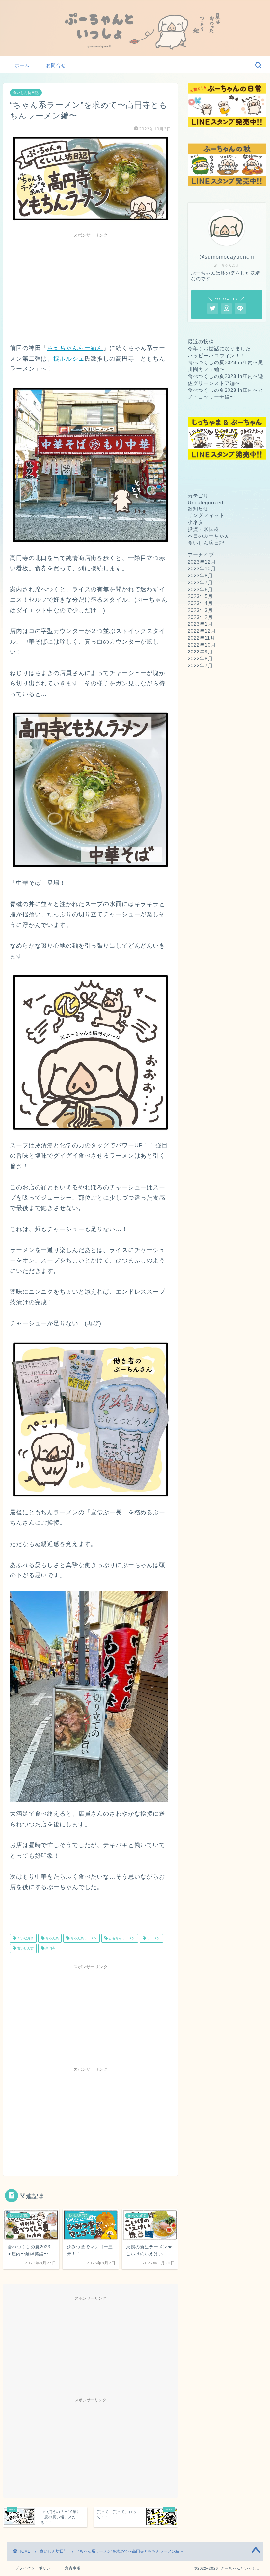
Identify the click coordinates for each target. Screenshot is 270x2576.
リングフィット (206, 515)
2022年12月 (202, 631)
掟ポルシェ (69, 359)
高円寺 (50, 1948)
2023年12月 (202, 562)
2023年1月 (200, 624)
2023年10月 (202, 569)
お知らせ (198, 508)
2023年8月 (200, 576)
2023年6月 (200, 589)
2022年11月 (202, 638)
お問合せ (56, 65)
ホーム (22, 65)
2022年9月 (200, 652)
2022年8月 (200, 659)
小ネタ (196, 522)
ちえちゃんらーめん (75, 348)
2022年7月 (200, 666)
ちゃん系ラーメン (83, 1938)
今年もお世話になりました (219, 348)
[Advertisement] (91, 287)
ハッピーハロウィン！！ (217, 355)
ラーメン (153, 1938)
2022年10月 (202, 645)
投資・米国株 (203, 529)
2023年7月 (200, 582)
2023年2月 (200, 617)
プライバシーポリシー (35, 2568)
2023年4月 (200, 603)
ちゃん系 (52, 1938)
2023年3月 (200, 610)
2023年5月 (200, 596)
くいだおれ (25, 1938)
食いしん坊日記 (26, 93)
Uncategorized (205, 502)
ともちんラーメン (121, 1938)
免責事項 (73, 2568)
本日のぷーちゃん (209, 536)
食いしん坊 (25, 1948)
